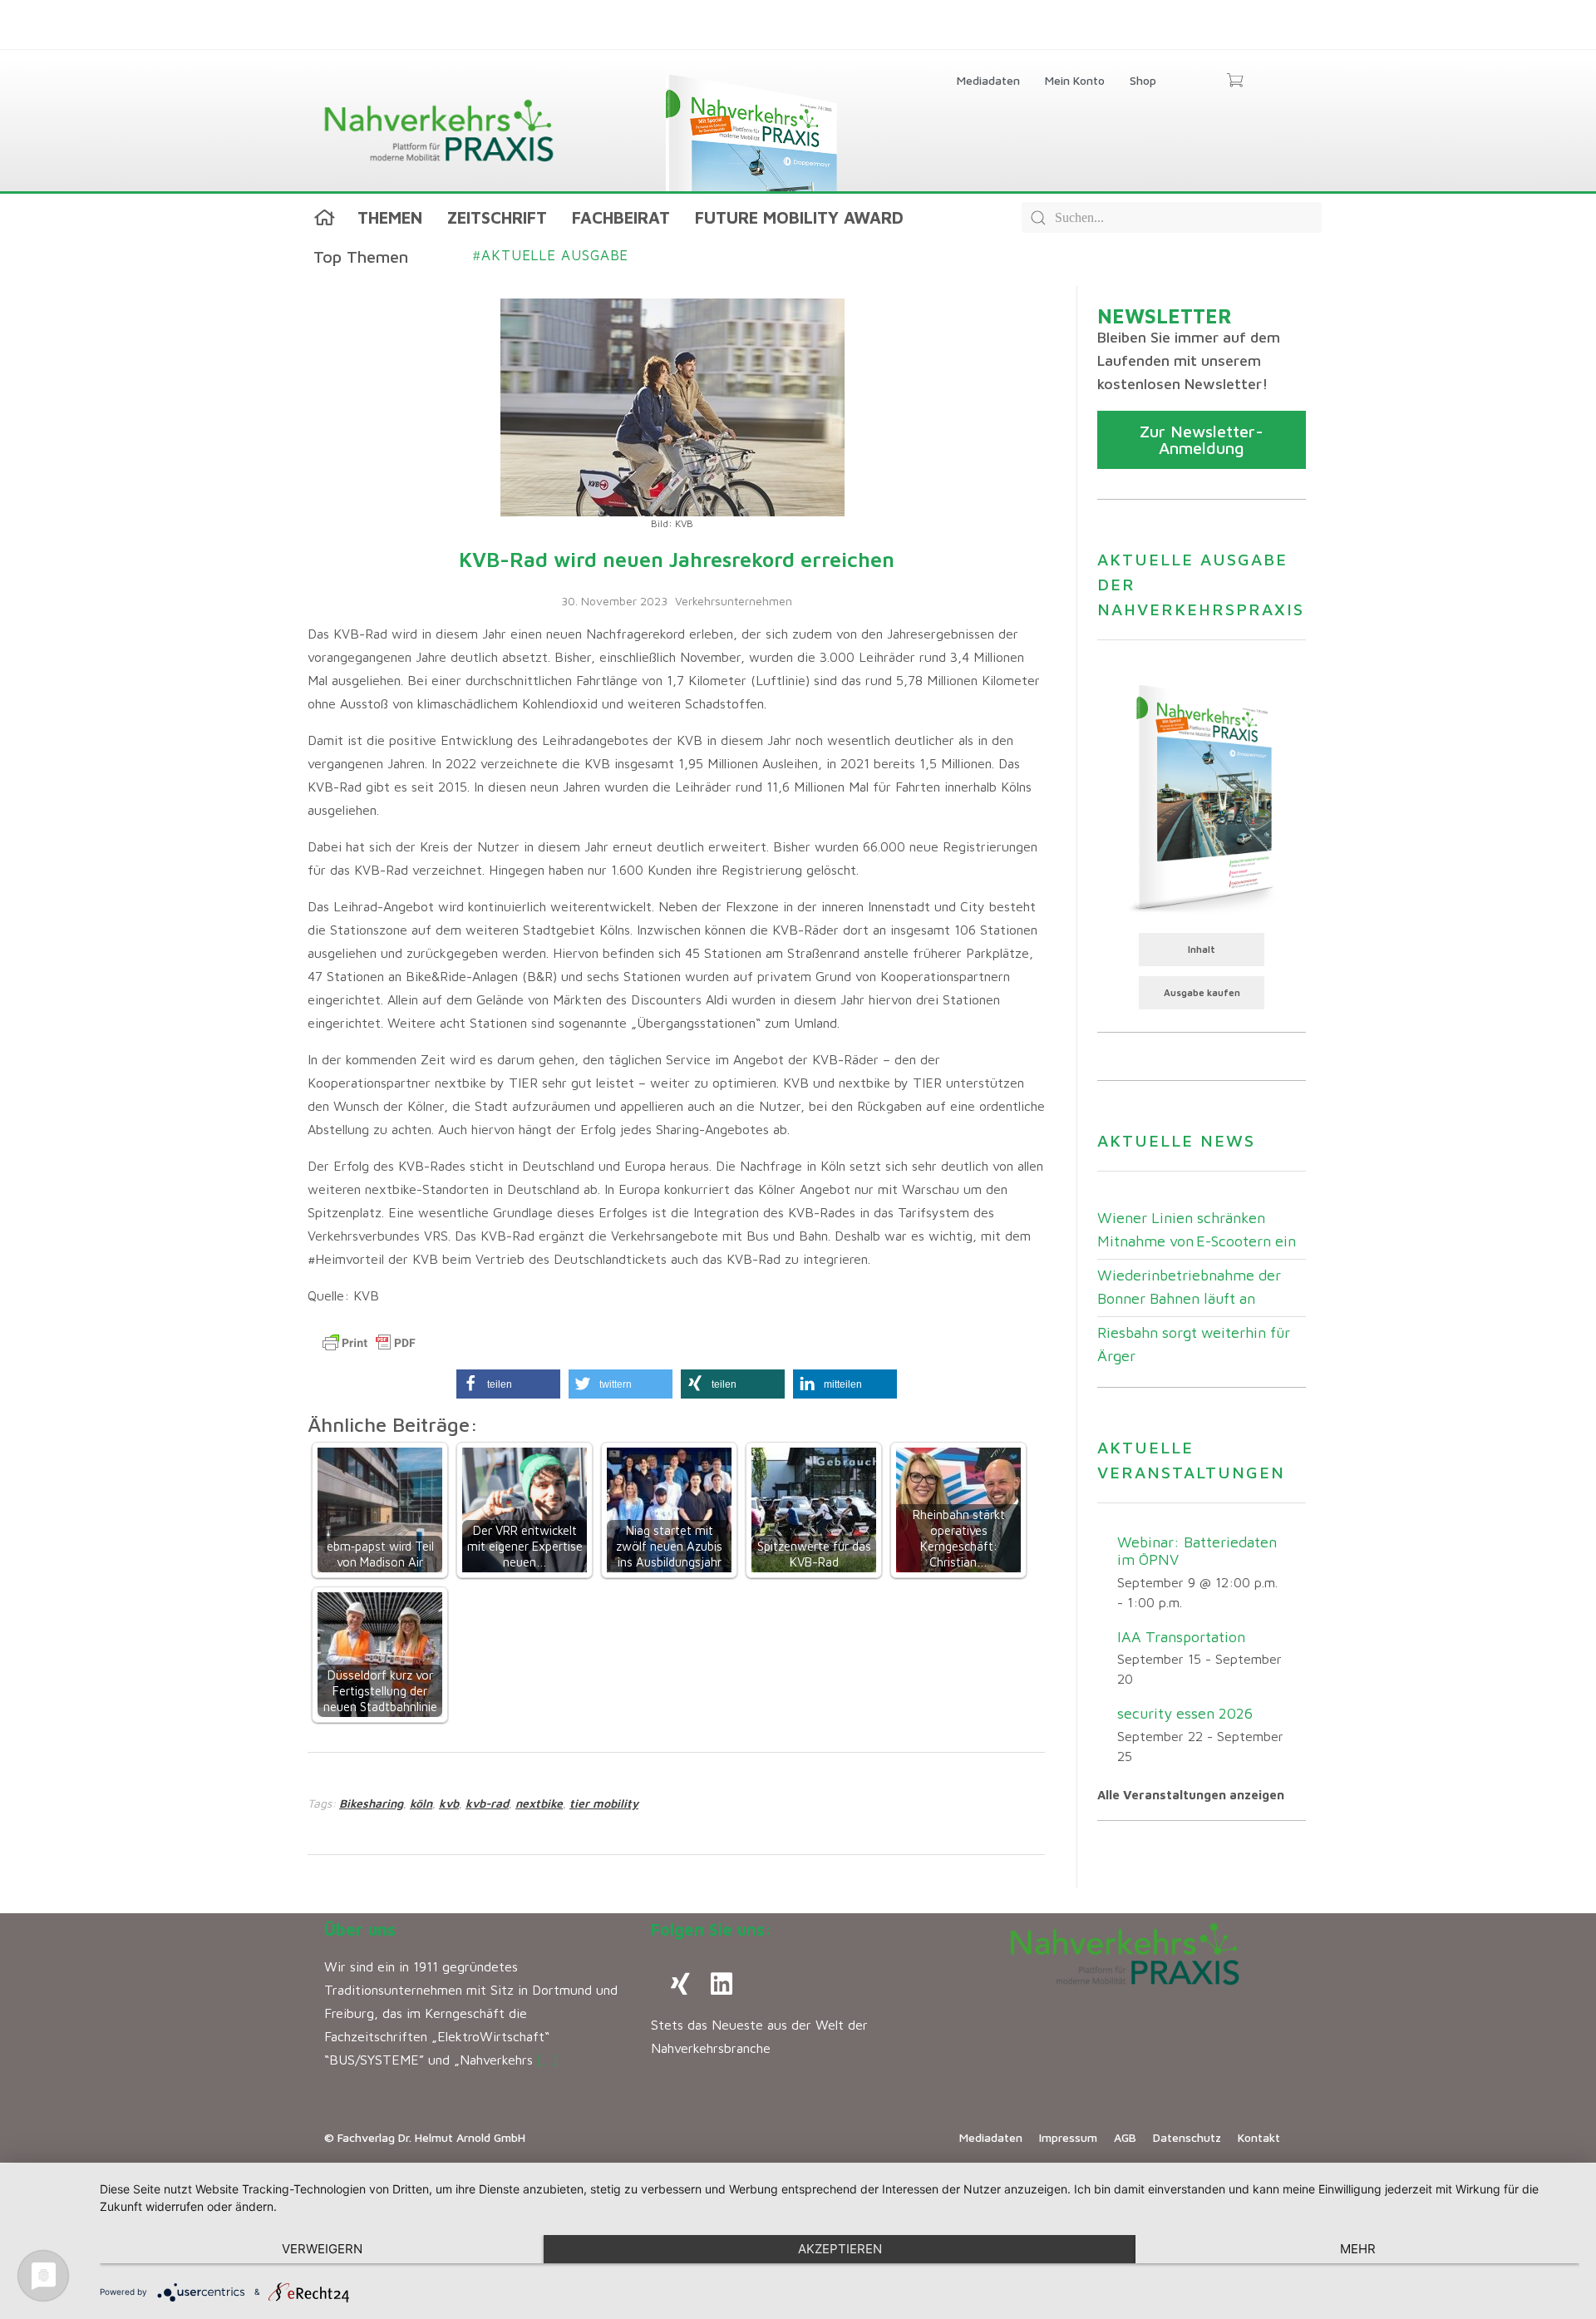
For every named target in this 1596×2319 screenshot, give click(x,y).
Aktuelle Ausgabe (551, 255)
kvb (449, 1803)
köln (421, 1803)
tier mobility (604, 1803)
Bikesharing (371, 1803)
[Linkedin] (722, 1984)
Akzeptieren (840, 2249)
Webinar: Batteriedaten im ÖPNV (1197, 1551)
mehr (1358, 2249)
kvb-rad (487, 1803)
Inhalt (1202, 949)
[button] (508, 1384)
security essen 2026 (1185, 1713)
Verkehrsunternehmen (734, 601)
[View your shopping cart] (1235, 81)
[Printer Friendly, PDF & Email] (369, 1343)
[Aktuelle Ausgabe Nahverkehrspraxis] (1202, 797)
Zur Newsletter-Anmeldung (1202, 439)
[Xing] (680, 1984)
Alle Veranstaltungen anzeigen (1191, 1795)
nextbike (539, 1803)
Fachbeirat (621, 217)
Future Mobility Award (799, 217)
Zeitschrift (497, 217)
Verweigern (322, 2249)
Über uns (360, 1929)
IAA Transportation (1181, 1637)
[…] (547, 2060)
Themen (390, 217)
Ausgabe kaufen (1202, 992)
